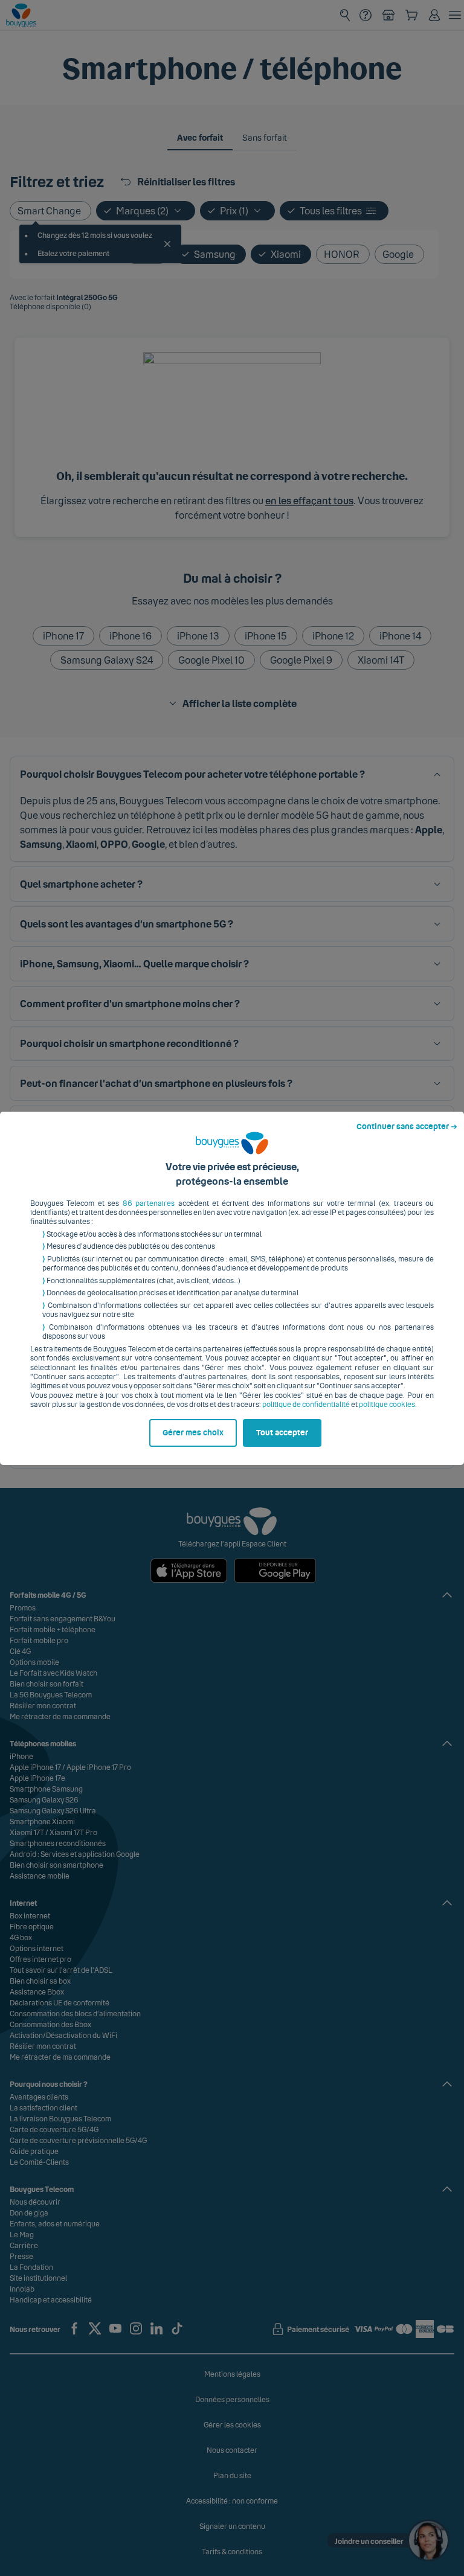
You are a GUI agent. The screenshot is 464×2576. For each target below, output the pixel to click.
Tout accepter (282, 1433)
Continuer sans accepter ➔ (407, 1127)
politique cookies (387, 1405)
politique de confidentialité (306, 1405)
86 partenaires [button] (149, 1203)
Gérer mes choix (193, 1433)
